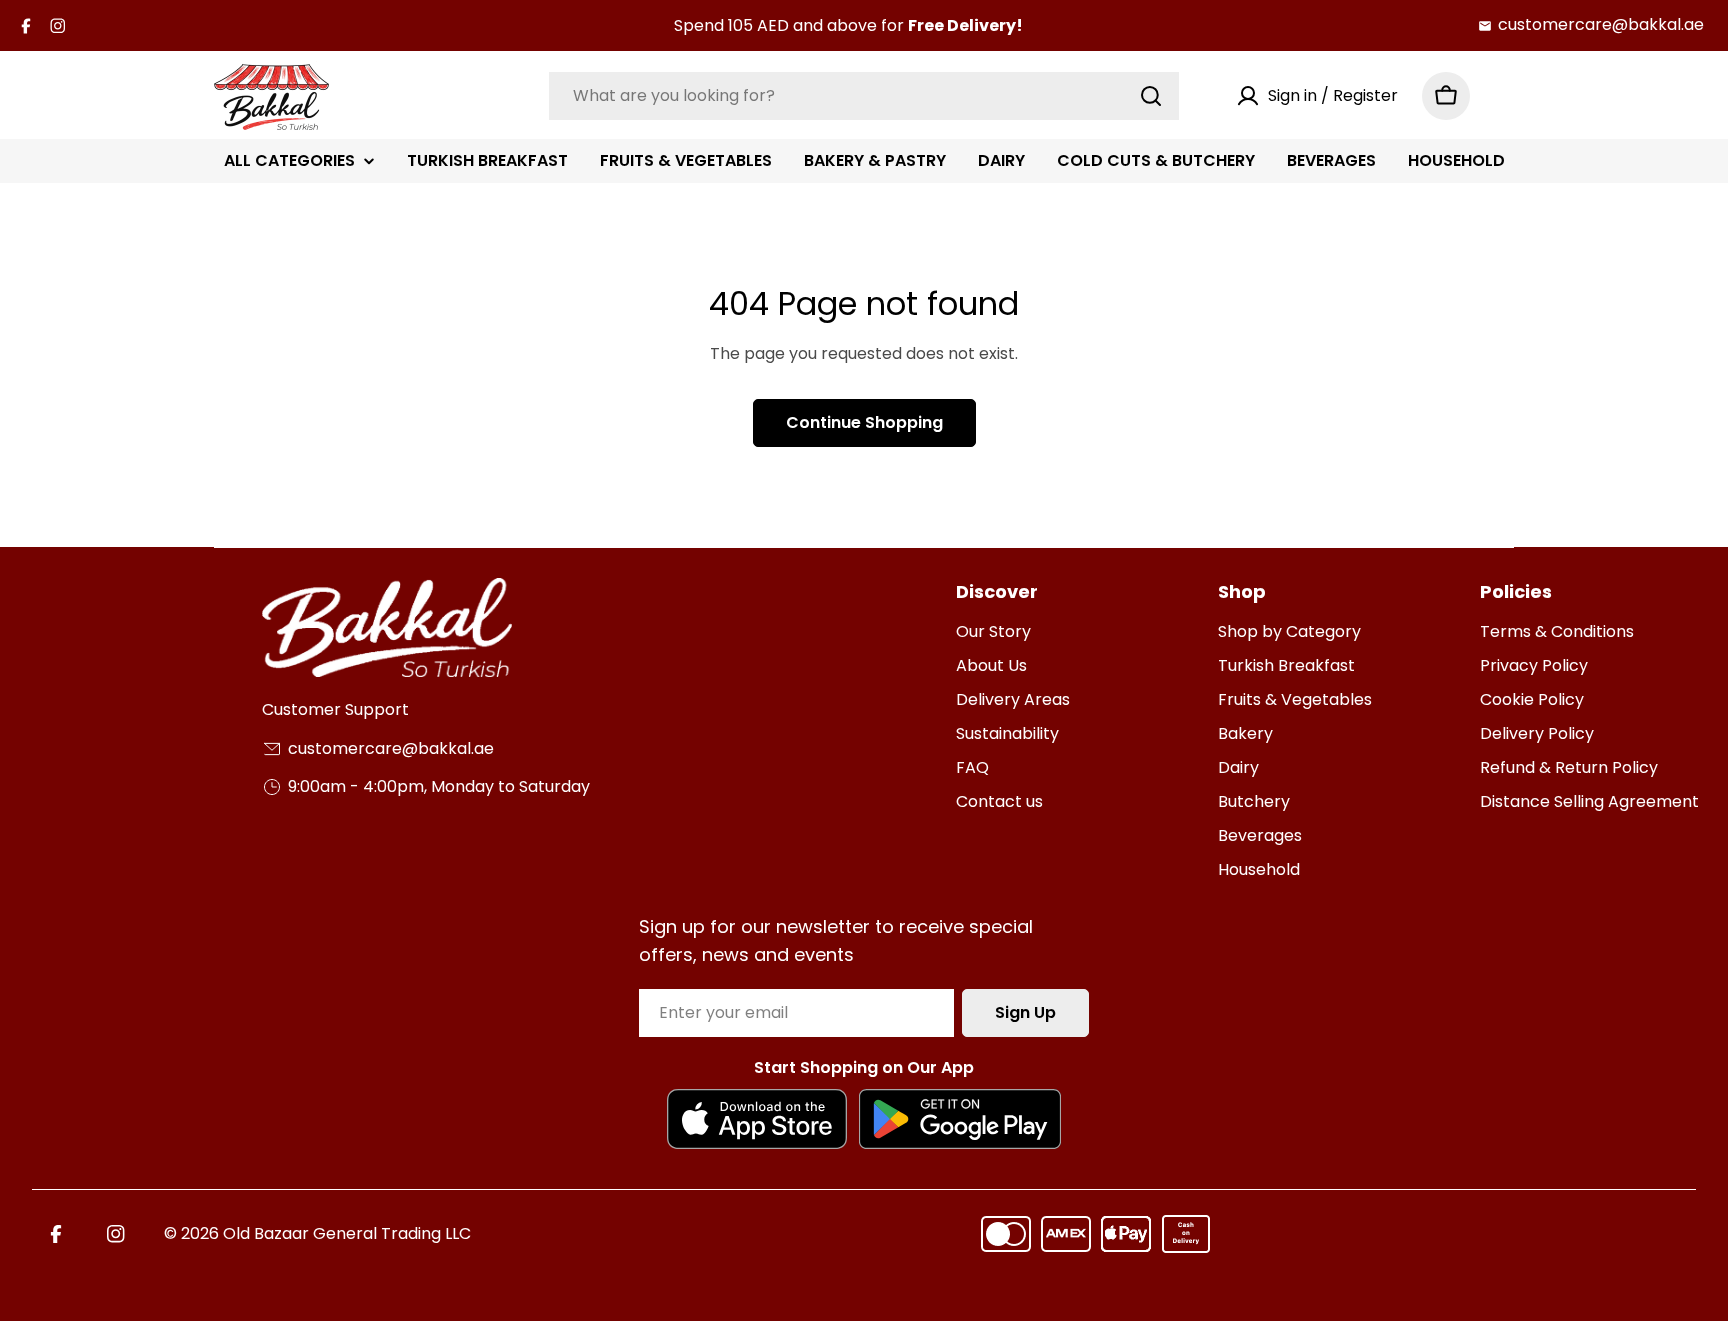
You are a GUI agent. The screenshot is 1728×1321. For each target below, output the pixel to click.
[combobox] (864, 96)
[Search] (1151, 96)
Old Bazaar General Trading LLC (347, 1233)
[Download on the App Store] (756, 1119)
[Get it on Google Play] (960, 1119)
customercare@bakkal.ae (1601, 24)
